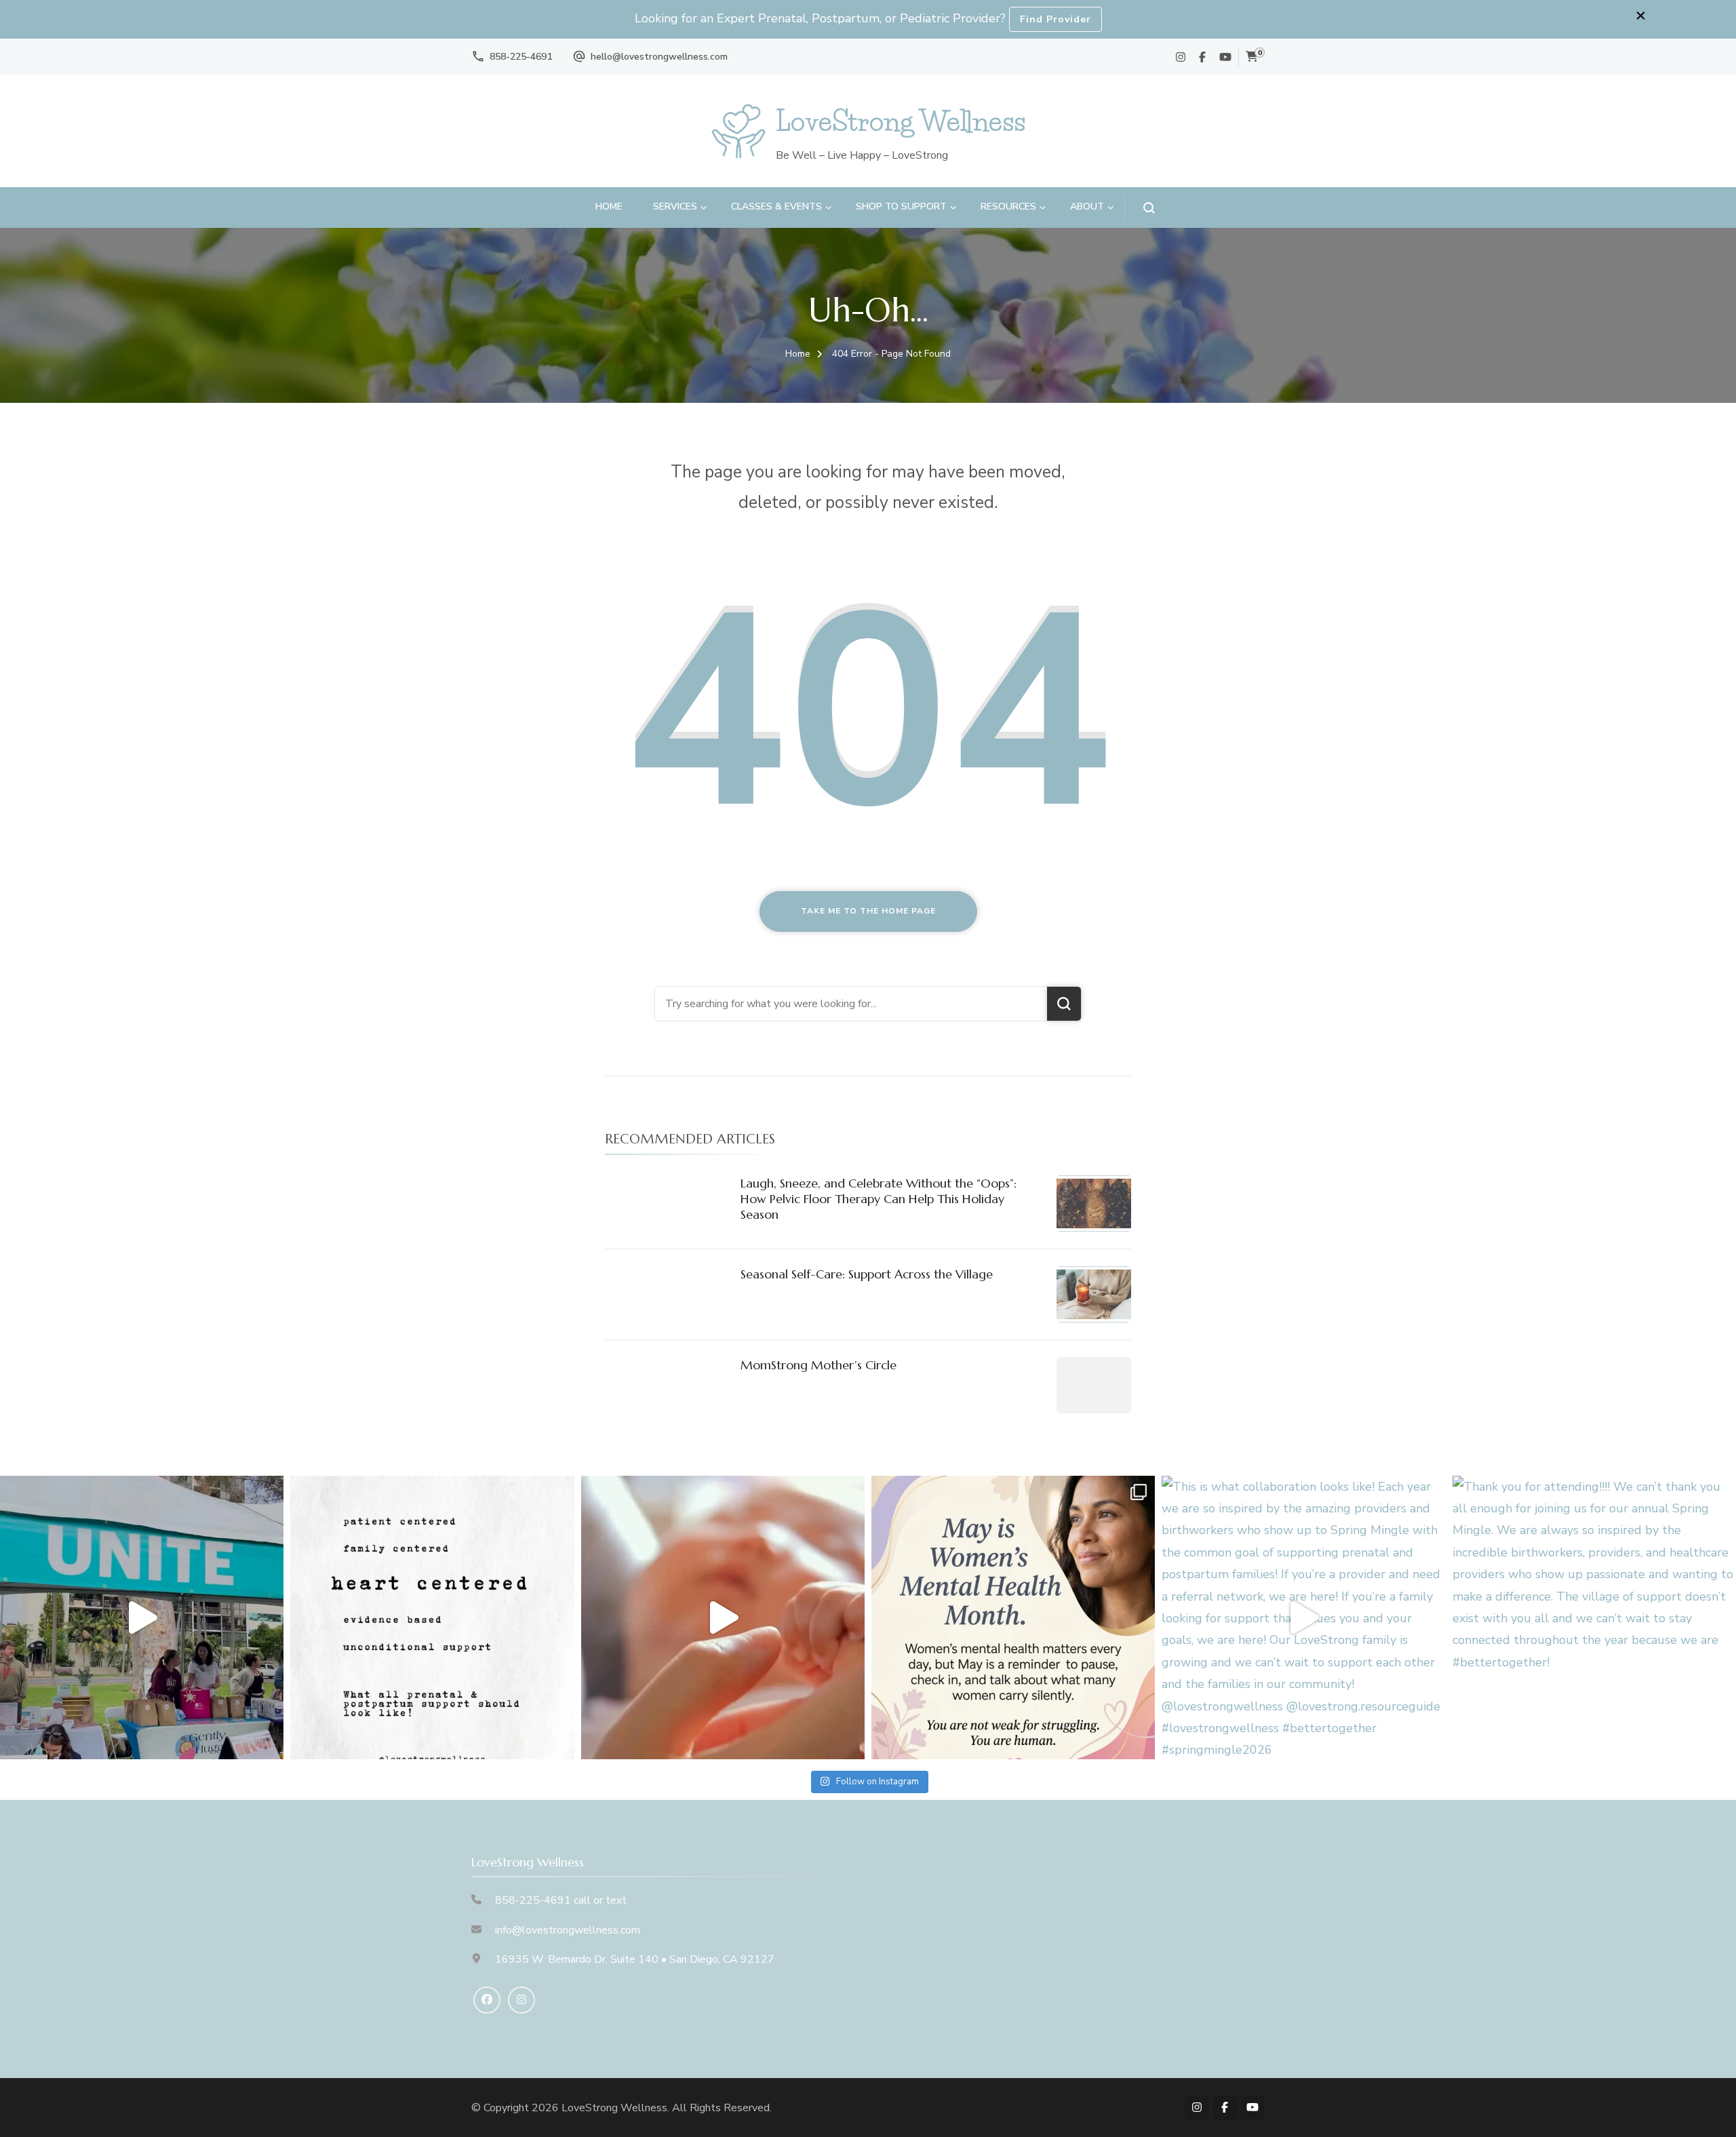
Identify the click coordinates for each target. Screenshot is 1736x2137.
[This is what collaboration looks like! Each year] (1303, 1618)
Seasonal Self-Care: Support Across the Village (867, 1274)
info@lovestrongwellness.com (568, 1930)
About (1087, 207)
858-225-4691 (521, 57)
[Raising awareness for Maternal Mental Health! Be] (1013, 1618)
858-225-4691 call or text (561, 1900)
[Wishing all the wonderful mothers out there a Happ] (723, 1618)
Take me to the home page (868, 911)
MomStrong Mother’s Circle (818, 1365)
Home (609, 207)
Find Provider (1056, 19)
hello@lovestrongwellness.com (659, 57)
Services (675, 207)
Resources (1008, 207)
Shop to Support (901, 207)
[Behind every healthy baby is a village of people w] (142, 1618)
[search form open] (1140, 208)
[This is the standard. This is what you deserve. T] (432, 1618)
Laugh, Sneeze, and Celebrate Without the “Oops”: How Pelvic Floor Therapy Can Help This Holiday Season (879, 1199)
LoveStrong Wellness (901, 121)
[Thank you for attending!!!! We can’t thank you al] (1594, 1618)
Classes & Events (776, 207)
